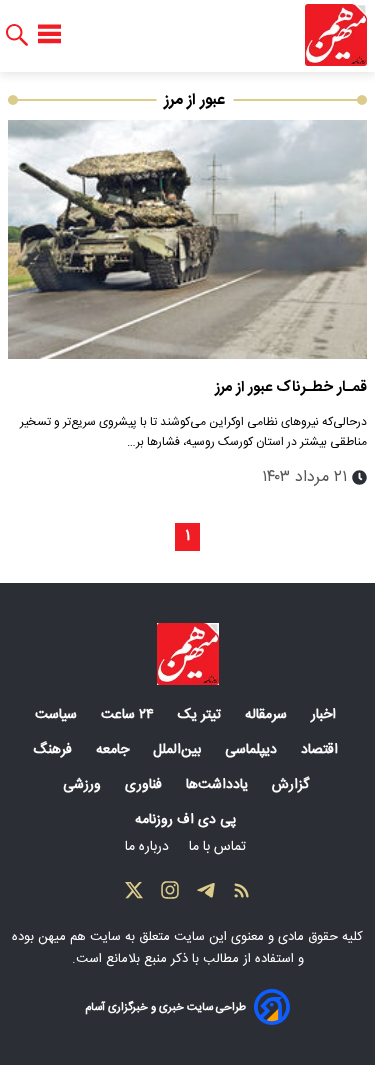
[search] (17, 35)
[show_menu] (49, 35)
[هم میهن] (336, 35)
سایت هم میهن (79, 937)
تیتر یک (201, 715)
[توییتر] (134, 895)
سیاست (58, 715)
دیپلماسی (253, 750)
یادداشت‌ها (219, 785)
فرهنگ (54, 750)
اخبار (325, 715)
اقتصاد (321, 750)
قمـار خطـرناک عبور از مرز (291, 387)
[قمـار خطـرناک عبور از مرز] (187, 239)
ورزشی (84, 785)
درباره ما (149, 847)
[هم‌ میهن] (188, 654)
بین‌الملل (179, 750)
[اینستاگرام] (170, 895)
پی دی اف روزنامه (187, 820)
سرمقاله (268, 715)
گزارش (292, 785)
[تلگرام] (206, 895)
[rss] (242, 895)
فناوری (145, 785)
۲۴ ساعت (129, 715)
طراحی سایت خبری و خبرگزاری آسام (165, 1007)
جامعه (114, 750)
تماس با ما (219, 847)
